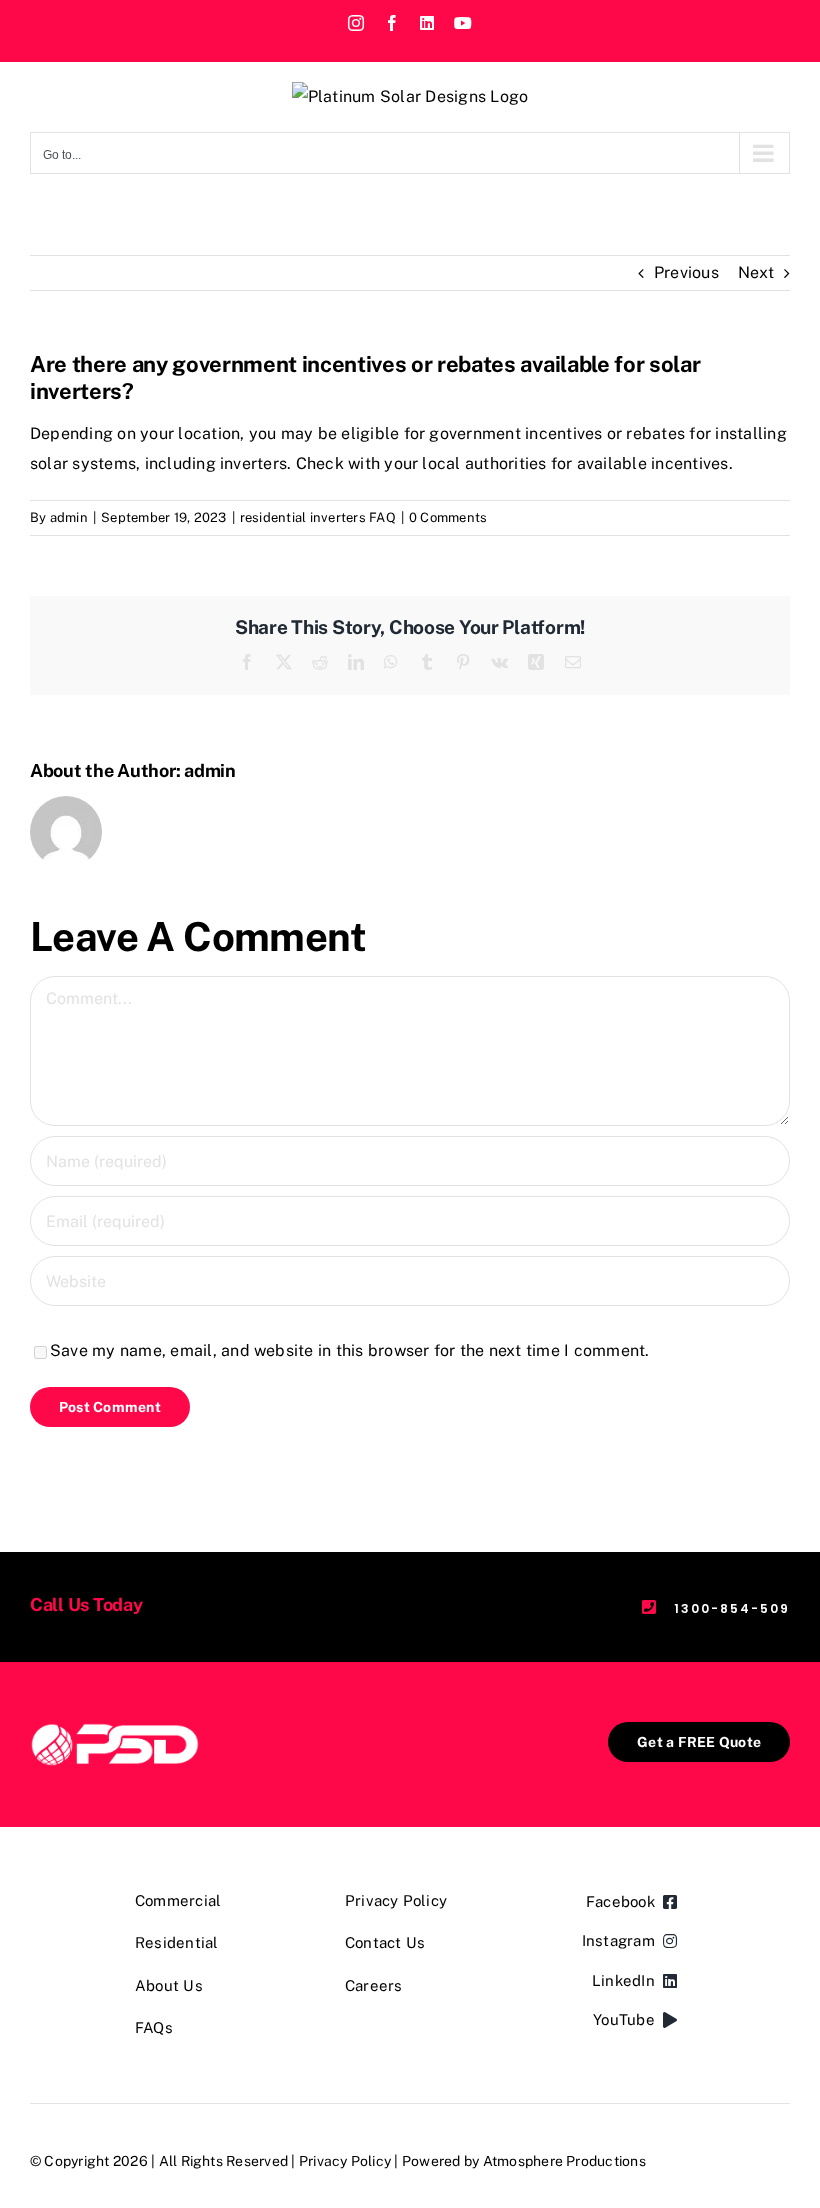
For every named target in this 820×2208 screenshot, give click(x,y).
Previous (686, 272)
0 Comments (448, 517)
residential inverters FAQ (318, 517)
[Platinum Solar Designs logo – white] (115, 1729)
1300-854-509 (732, 1608)
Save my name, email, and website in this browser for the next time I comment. (349, 1350)
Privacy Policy (345, 2161)
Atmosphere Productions (564, 2161)
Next (756, 272)
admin (69, 517)
